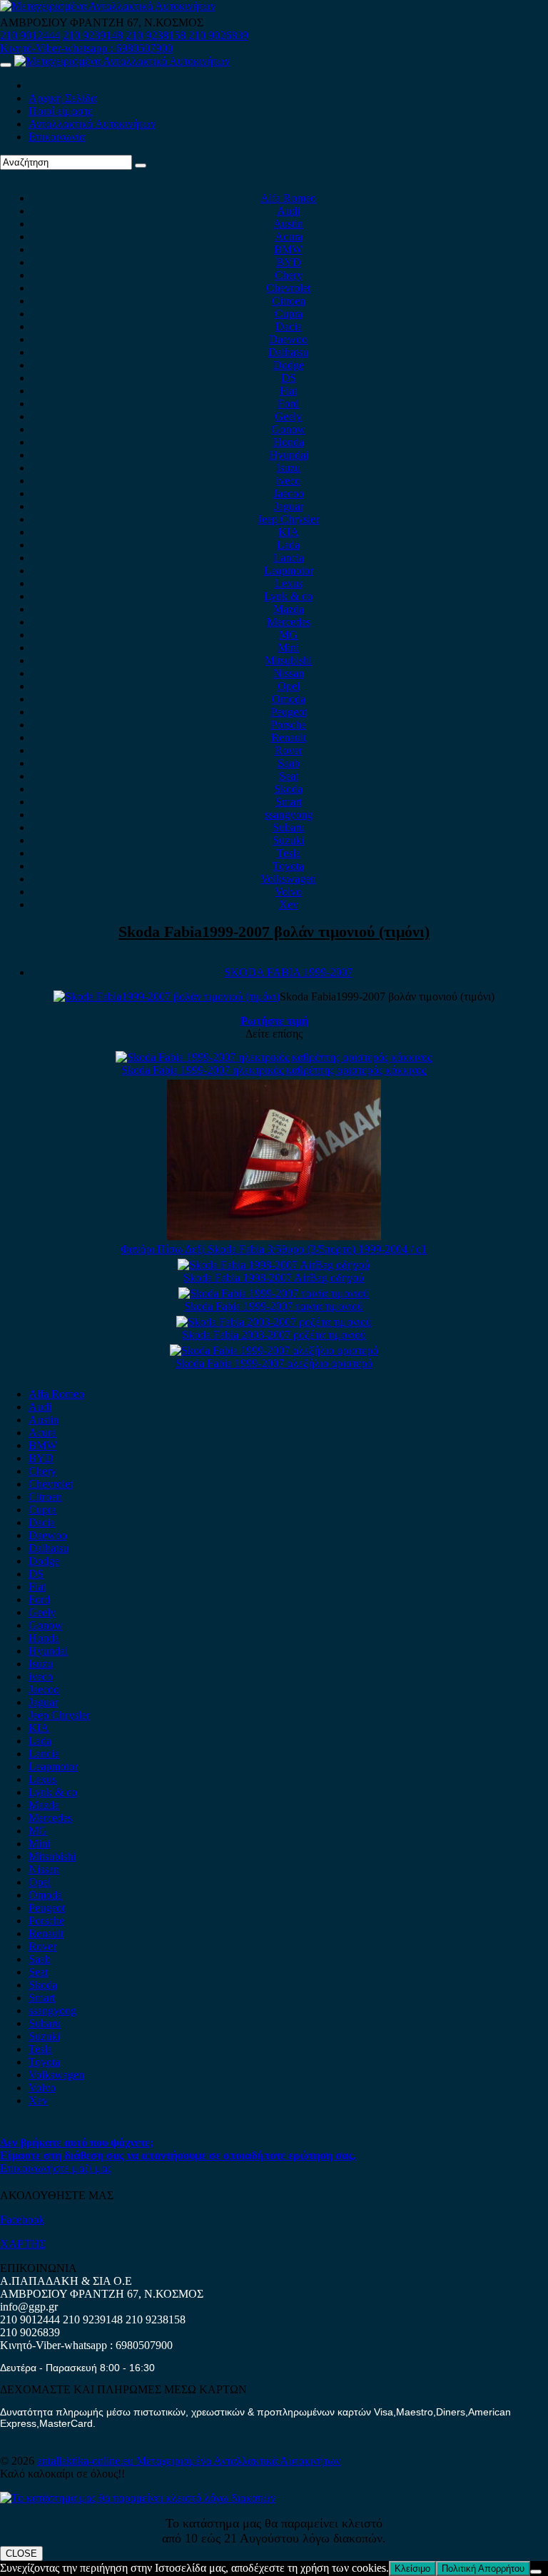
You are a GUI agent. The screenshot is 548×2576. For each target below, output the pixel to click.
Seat (289, 776)
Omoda (289, 699)
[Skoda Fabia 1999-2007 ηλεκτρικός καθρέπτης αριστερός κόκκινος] (274, 1057)
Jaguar (289, 506)
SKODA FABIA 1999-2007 (288, 972)
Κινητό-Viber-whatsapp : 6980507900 (86, 48)
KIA (289, 532)
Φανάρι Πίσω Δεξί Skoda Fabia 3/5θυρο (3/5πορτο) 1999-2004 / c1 (274, 1249)
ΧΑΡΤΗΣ (23, 2244)
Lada (288, 545)
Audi (288, 211)
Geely (288, 416)
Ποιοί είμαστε (61, 111)
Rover (289, 750)
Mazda (289, 609)
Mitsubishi (288, 660)
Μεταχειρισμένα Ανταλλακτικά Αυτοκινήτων (238, 2461)
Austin (288, 224)
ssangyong (289, 815)
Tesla (289, 853)
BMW (288, 249)
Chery (289, 275)
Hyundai (289, 455)
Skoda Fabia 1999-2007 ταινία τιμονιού (274, 1306)
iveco (288, 481)
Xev (289, 904)
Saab (289, 763)
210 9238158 (157, 35)
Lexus (289, 583)
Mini (288, 648)
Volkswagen (288, 879)
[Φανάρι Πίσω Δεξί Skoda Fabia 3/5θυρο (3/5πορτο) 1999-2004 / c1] (274, 1236)
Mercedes (289, 622)
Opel (289, 686)
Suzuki (288, 840)
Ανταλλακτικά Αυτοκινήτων (92, 124)
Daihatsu (288, 352)
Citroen (289, 301)
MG (288, 635)
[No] (536, 2572)
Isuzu (288, 468)
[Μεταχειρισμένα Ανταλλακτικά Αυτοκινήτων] (138, 2498)
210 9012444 (30, 35)
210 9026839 (218, 35)
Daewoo (288, 339)
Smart (289, 802)
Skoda (288, 789)
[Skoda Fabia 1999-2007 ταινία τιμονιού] (274, 1293)
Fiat (288, 391)
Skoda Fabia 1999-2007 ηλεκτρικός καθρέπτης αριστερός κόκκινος (274, 1070)
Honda (289, 442)
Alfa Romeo (288, 198)
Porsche (288, 725)
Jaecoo (289, 493)
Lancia (289, 558)
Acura (289, 237)
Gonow (288, 429)
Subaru (289, 827)
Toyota (288, 866)
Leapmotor (289, 571)
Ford (288, 404)
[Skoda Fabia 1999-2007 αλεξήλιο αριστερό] (274, 1350)
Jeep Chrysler (288, 519)
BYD (289, 262)
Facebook (22, 2220)
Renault (289, 737)
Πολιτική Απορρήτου (483, 2569)
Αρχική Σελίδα (62, 98)
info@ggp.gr (29, 2307)
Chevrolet (288, 288)
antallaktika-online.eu (87, 2461)
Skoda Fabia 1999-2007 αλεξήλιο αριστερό (274, 1363)
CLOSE (21, 2554)
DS (289, 378)
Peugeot (289, 712)
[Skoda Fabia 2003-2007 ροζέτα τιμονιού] (274, 1322)
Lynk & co (288, 596)
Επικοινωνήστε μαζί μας (56, 2168)
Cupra (289, 314)
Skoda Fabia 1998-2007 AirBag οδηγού (274, 1278)
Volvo (288, 892)
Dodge (289, 365)
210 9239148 (93, 35)
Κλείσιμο (412, 2569)
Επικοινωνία (57, 137)
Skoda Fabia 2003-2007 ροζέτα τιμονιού (274, 1335)
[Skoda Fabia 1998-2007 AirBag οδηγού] (274, 1265)
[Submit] (141, 166)
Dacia (289, 326)
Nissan (289, 673)
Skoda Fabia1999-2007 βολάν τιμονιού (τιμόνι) (274, 932)
